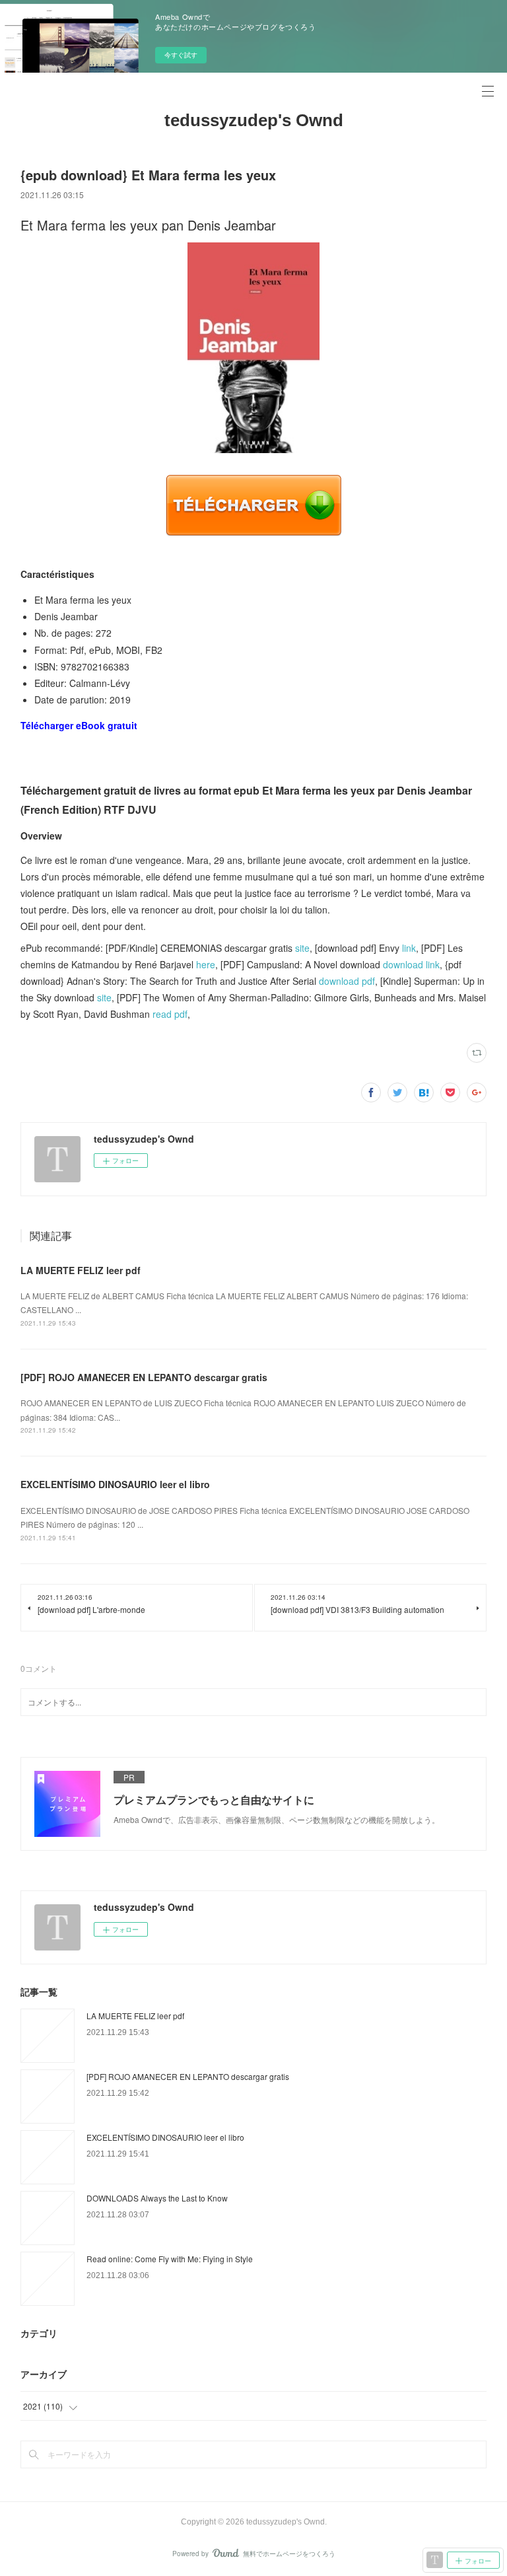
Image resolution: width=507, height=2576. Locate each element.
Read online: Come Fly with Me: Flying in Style (170, 2259)
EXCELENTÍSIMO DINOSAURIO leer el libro (115, 1484)
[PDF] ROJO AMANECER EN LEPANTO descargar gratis (144, 1377)
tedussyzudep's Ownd (254, 120)
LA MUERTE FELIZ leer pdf (81, 1270)
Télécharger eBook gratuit (79, 725)
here (206, 964)
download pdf (347, 981)
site (302, 948)
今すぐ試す (181, 55)
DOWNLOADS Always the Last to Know (157, 2198)
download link (411, 964)
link (409, 948)
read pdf (170, 1014)
